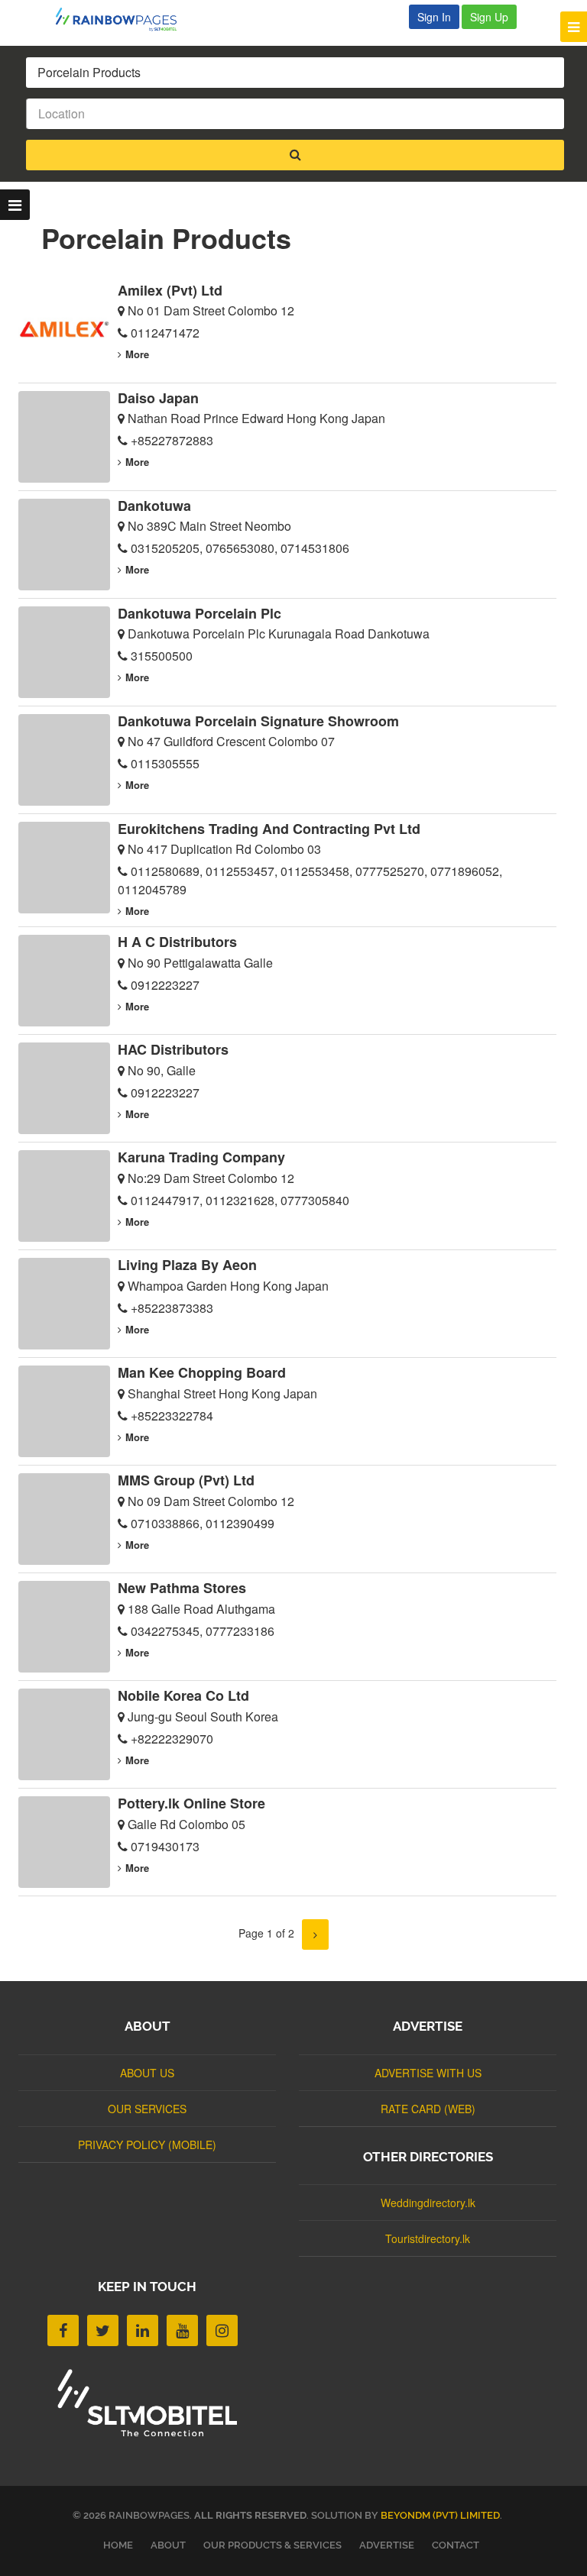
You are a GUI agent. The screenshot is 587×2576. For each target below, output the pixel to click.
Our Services (147, 2109)
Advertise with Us (428, 2073)
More (137, 354)
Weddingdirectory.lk (428, 2203)
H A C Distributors (177, 942)
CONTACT (456, 2545)
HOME (118, 2545)
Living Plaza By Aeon (187, 1265)
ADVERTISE (387, 2545)
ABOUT (168, 2545)
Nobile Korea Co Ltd (183, 1695)
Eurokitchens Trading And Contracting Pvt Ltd (269, 829)
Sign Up (489, 17)
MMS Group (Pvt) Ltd (186, 1480)
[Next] (315, 1934)
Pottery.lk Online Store (191, 1803)
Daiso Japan (158, 398)
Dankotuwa (154, 506)
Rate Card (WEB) (428, 2109)
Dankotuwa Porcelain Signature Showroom (258, 721)
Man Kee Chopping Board (202, 1372)
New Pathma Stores (182, 1588)
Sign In (434, 17)
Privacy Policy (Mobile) (147, 2145)
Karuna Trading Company (201, 1157)
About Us (147, 2073)
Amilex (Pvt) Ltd (170, 290)
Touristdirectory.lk (428, 2238)
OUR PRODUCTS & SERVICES (272, 2545)
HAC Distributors (173, 1049)
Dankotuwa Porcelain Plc (199, 613)
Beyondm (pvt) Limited (440, 2515)
